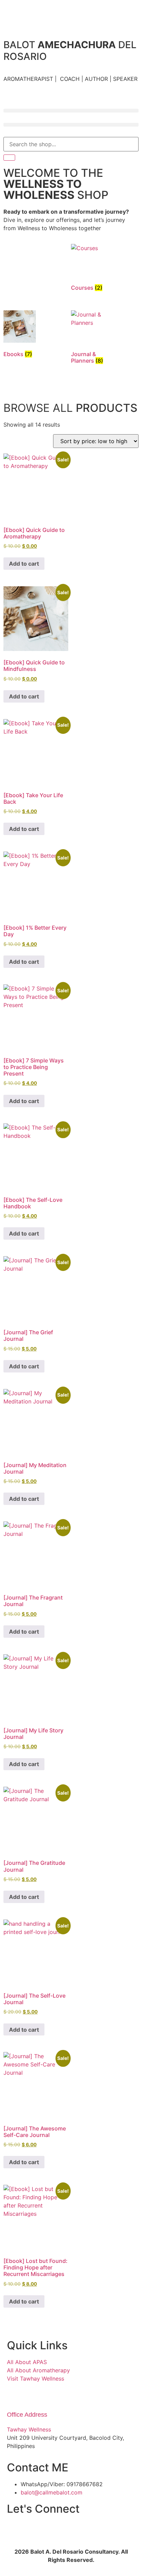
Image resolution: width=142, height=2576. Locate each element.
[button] (71, 111)
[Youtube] (118, 2530)
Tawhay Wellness (29, 2429)
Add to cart (24, 564)
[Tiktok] (41, 2530)
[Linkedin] (92, 2530)
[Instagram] (16, 2530)
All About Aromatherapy (38, 2370)
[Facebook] (67, 2530)
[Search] (9, 158)
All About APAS (27, 2362)
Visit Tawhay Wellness (35, 2379)
